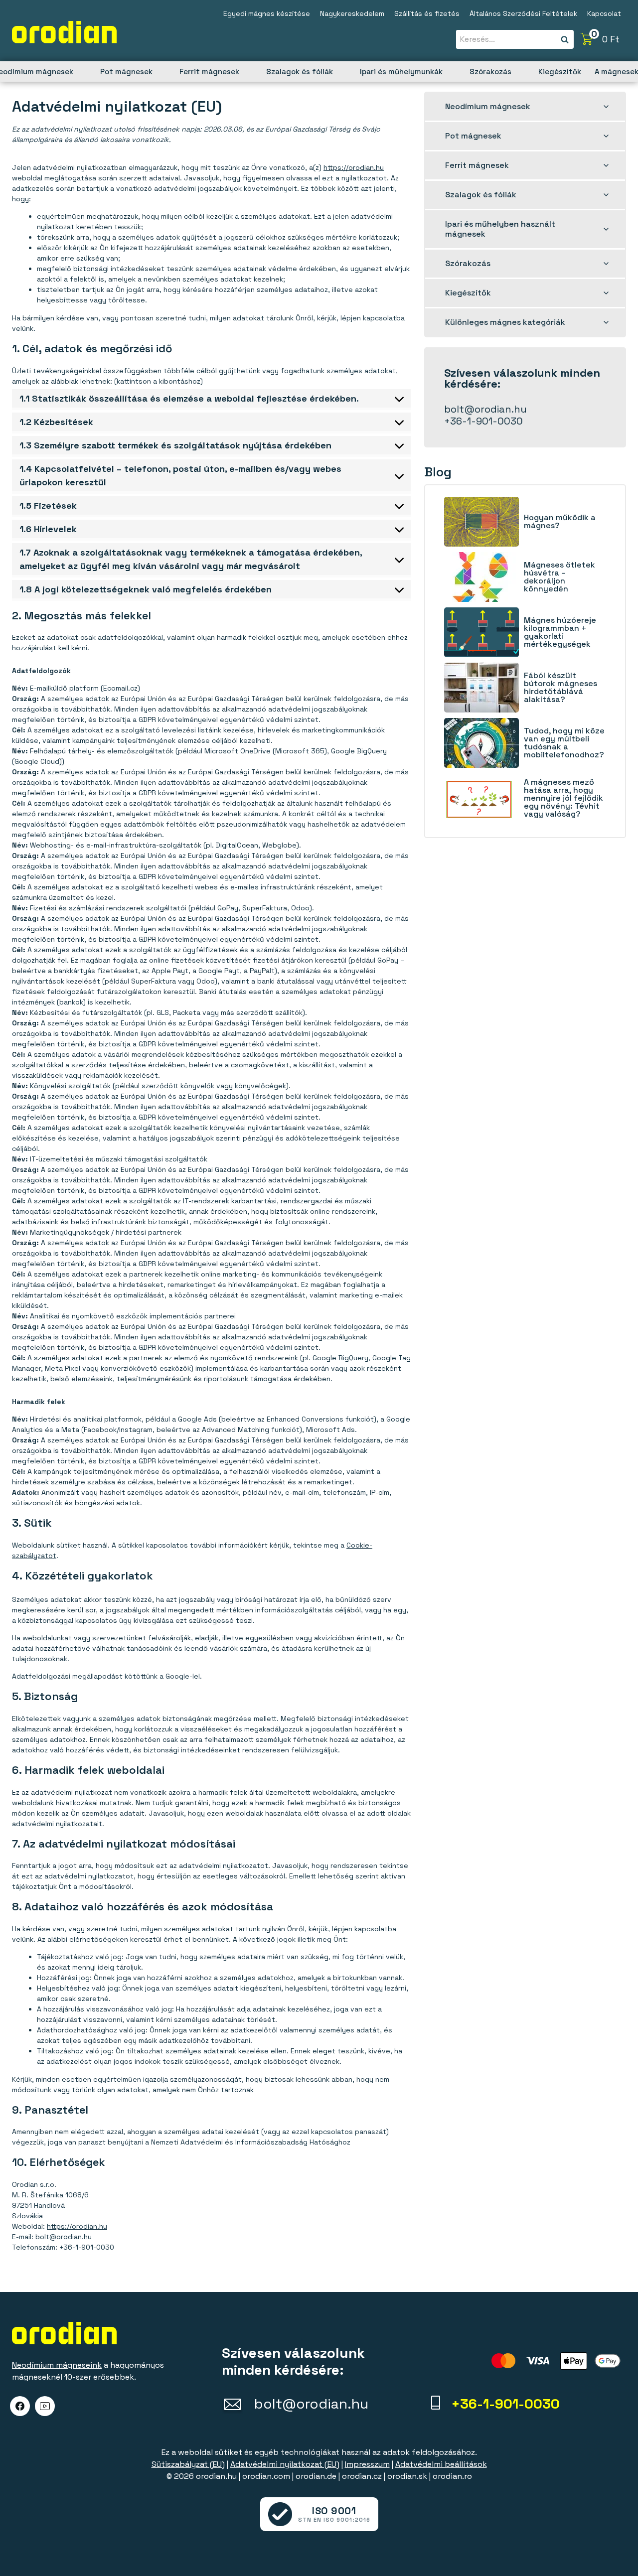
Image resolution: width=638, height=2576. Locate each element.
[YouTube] (45, 2406)
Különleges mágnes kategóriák (505, 322)
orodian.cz (362, 2476)
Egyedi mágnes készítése (267, 13)
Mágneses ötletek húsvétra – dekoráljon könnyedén (559, 577)
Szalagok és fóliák (300, 72)
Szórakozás (490, 72)
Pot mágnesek (126, 72)
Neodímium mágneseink (57, 2365)
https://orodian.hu (354, 167)
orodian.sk (407, 2476)
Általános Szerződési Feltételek (523, 13)
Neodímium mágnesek (488, 106)
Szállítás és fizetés (427, 13)
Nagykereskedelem (352, 13)
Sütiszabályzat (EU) (188, 2464)
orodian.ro (452, 2476)
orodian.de (316, 2476)
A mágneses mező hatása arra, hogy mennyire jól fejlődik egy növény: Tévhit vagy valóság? (563, 798)
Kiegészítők (560, 72)
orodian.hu (216, 2476)
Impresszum (367, 2464)
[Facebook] (20, 2406)
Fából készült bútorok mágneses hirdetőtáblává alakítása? (560, 688)
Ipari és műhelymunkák (401, 72)
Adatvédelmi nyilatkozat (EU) (285, 2464)
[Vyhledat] (565, 40)
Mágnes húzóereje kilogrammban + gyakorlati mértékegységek (560, 632)
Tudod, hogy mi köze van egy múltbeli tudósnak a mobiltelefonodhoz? (564, 743)
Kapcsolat (604, 13)
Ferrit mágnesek (209, 72)
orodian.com (266, 2476)
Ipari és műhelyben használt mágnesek (500, 229)
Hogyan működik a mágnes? (560, 522)
